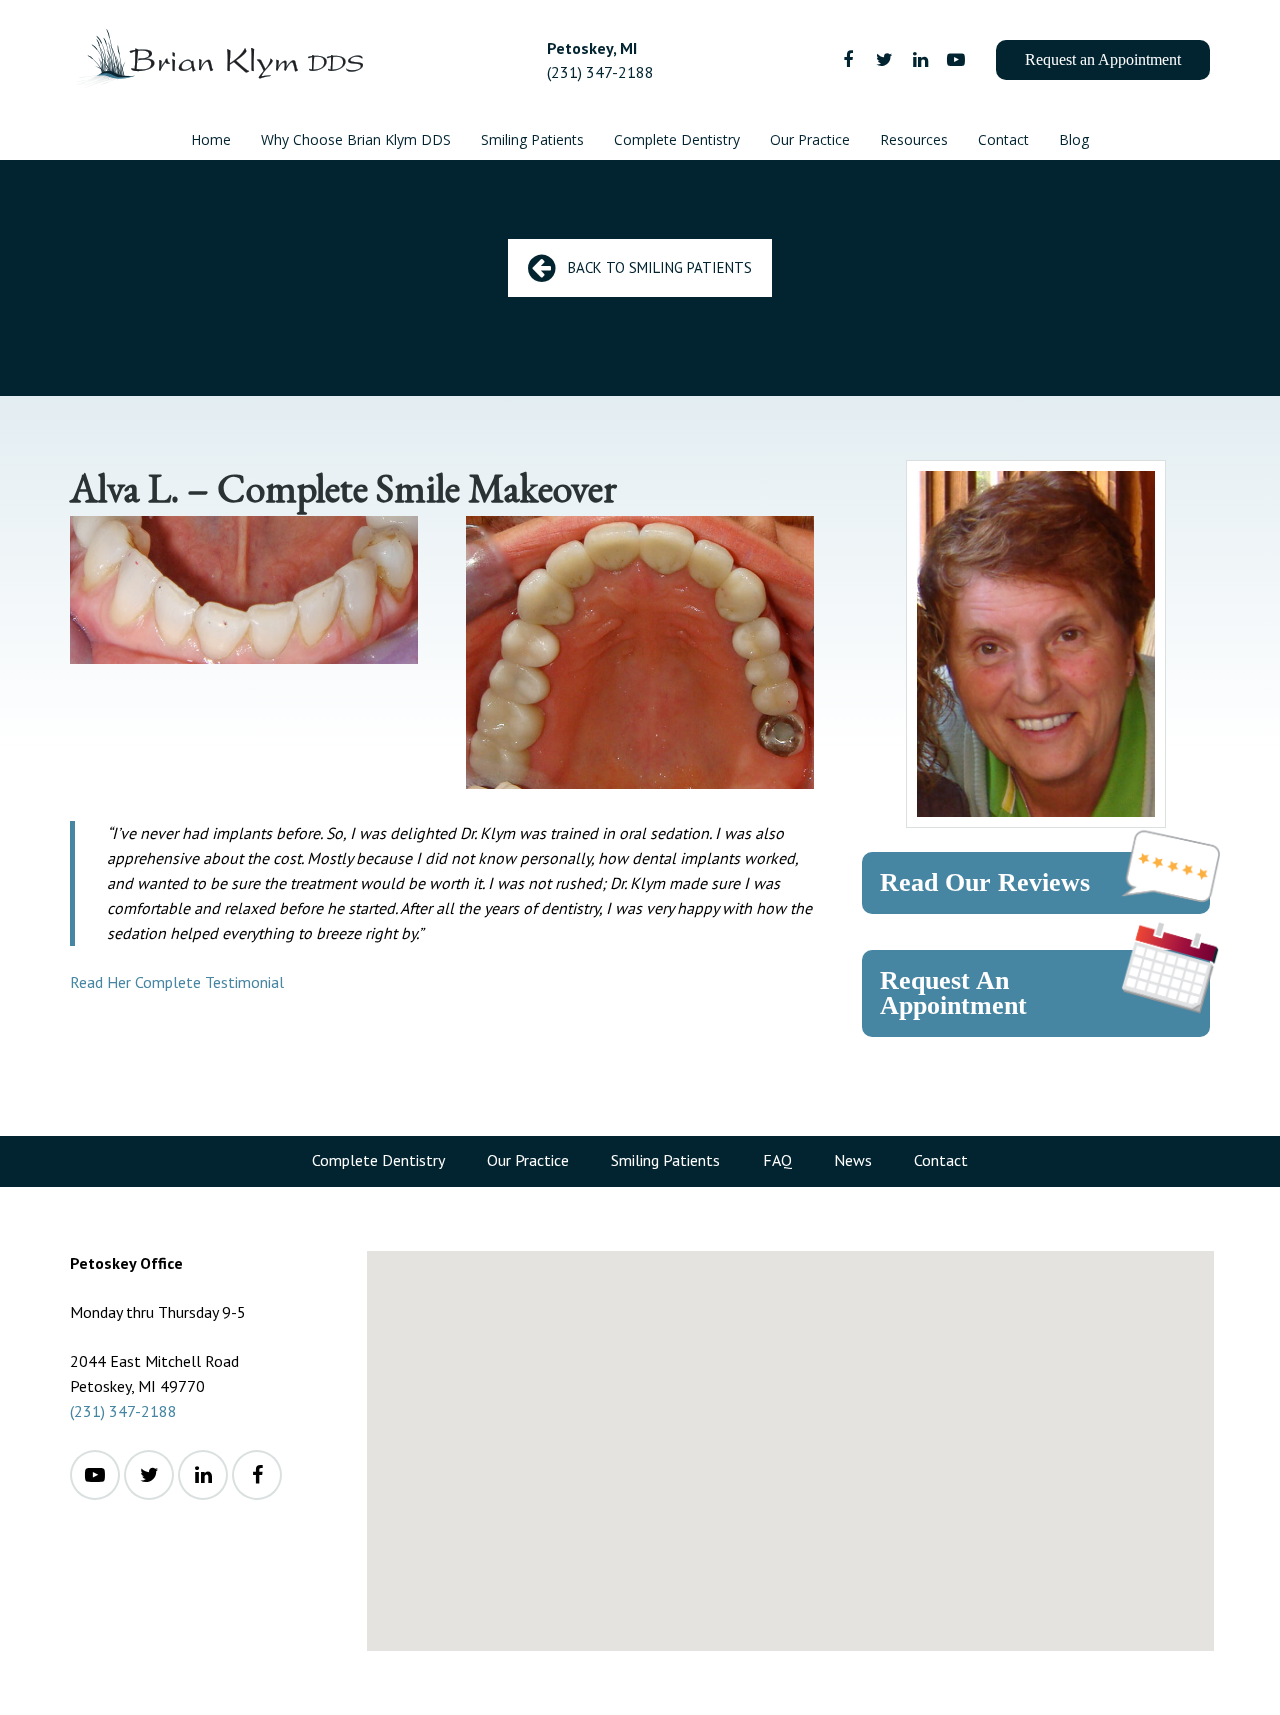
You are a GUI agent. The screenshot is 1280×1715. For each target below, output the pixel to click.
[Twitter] (884, 60)
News (853, 1160)
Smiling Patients (665, 1160)
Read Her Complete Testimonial (177, 982)
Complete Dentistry (378, 1160)
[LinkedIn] (920, 60)
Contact (941, 1160)
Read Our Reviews (985, 882)
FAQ (777, 1160)
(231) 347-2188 (123, 1411)
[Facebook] (848, 60)
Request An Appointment (953, 993)
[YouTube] (956, 60)
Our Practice (528, 1160)
